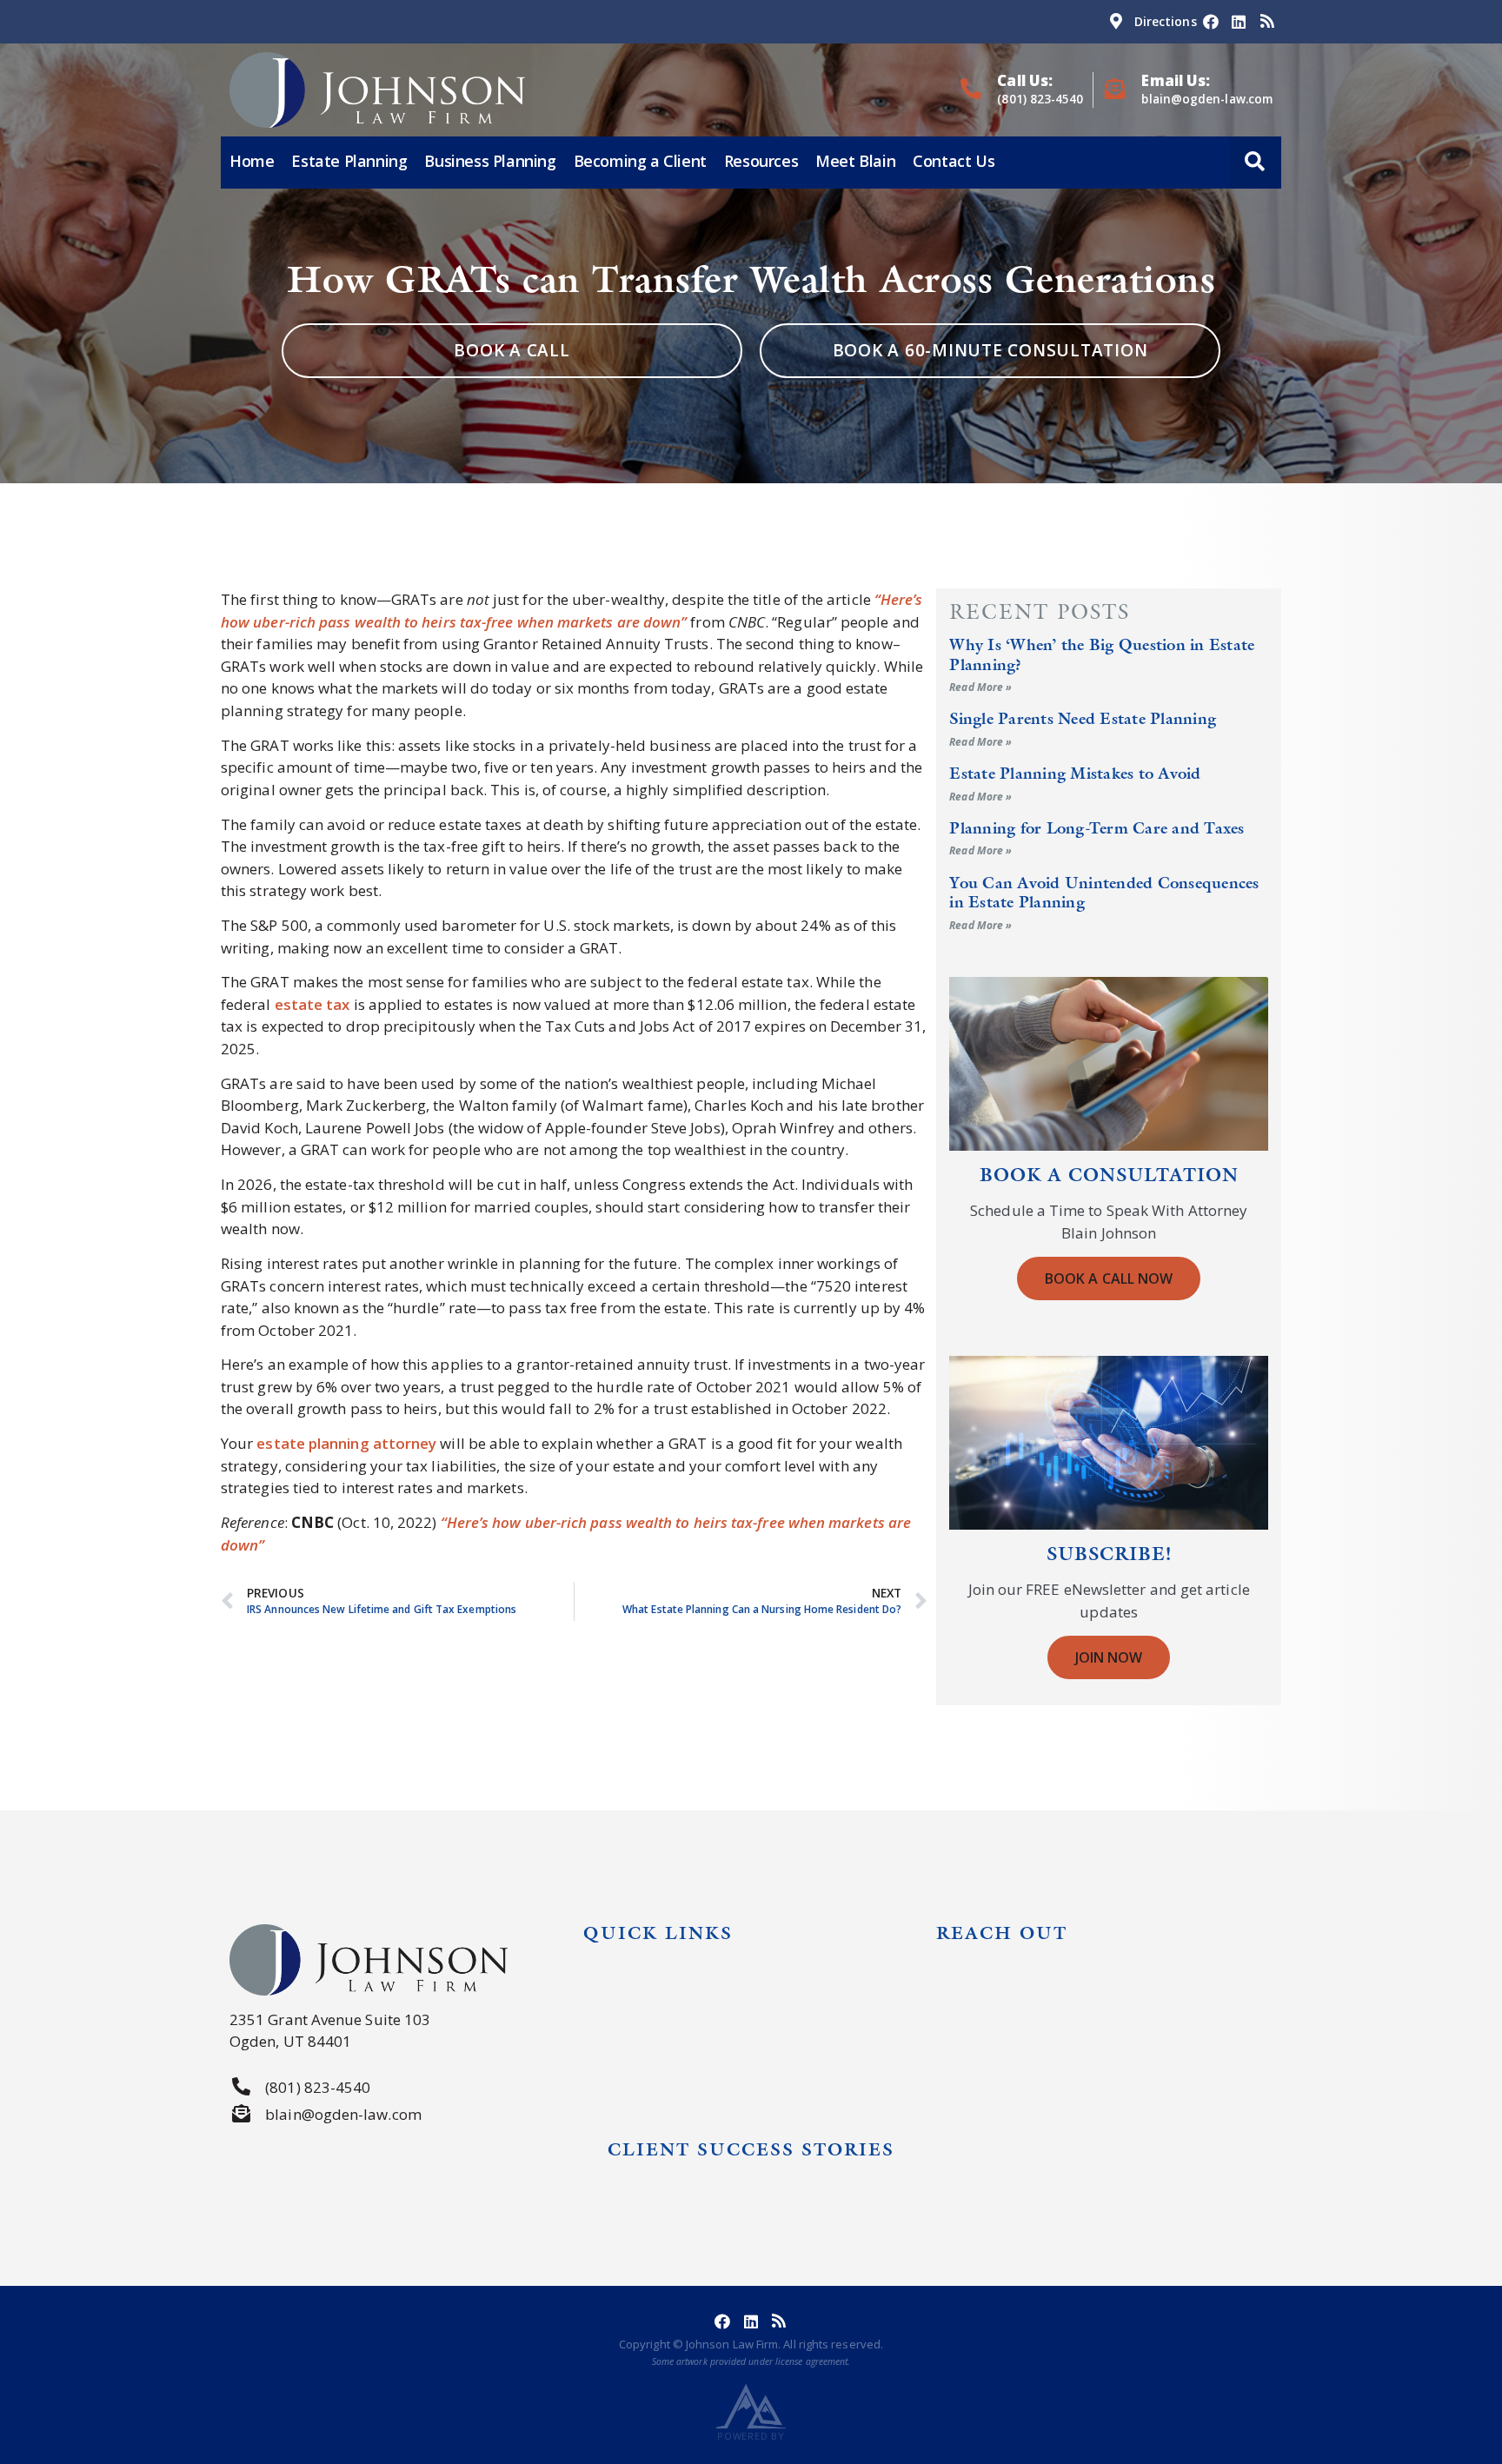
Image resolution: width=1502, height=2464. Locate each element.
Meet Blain (855, 161)
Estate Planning (349, 161)
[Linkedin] (1239, 22)
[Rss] (1267, 22)
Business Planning (490, 161)
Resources (761, 161)
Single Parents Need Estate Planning (1083, 718)
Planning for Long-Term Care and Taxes (1097, 828)
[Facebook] (1211, 22)
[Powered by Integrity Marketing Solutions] (751, 2406)
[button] (1255, 163)
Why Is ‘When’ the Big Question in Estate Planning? (1102, 654)
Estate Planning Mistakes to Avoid (1075, 773)
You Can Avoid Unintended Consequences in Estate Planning (1104, 892)
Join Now (1109, 1657)
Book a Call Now (1109, 1278)
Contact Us (954, 161)
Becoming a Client (640, 161)
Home (252, 161)
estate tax (312, 1004)
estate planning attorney (346, 1443)
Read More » (980, 687)
